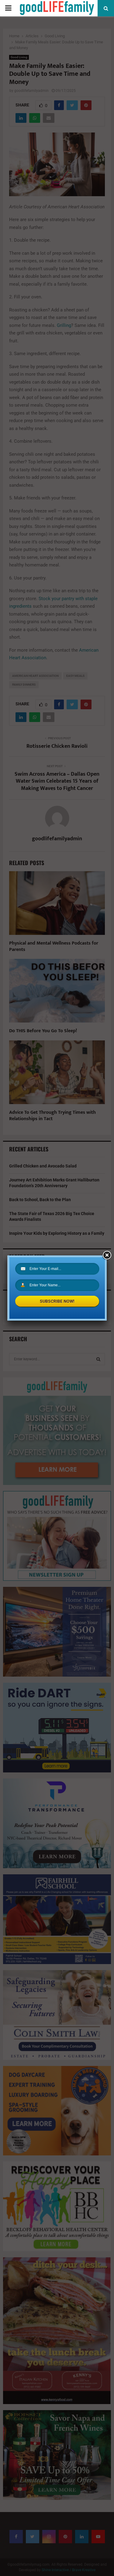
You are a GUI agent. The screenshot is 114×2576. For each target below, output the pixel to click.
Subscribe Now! (57, 1301)
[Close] (107, 1255)
